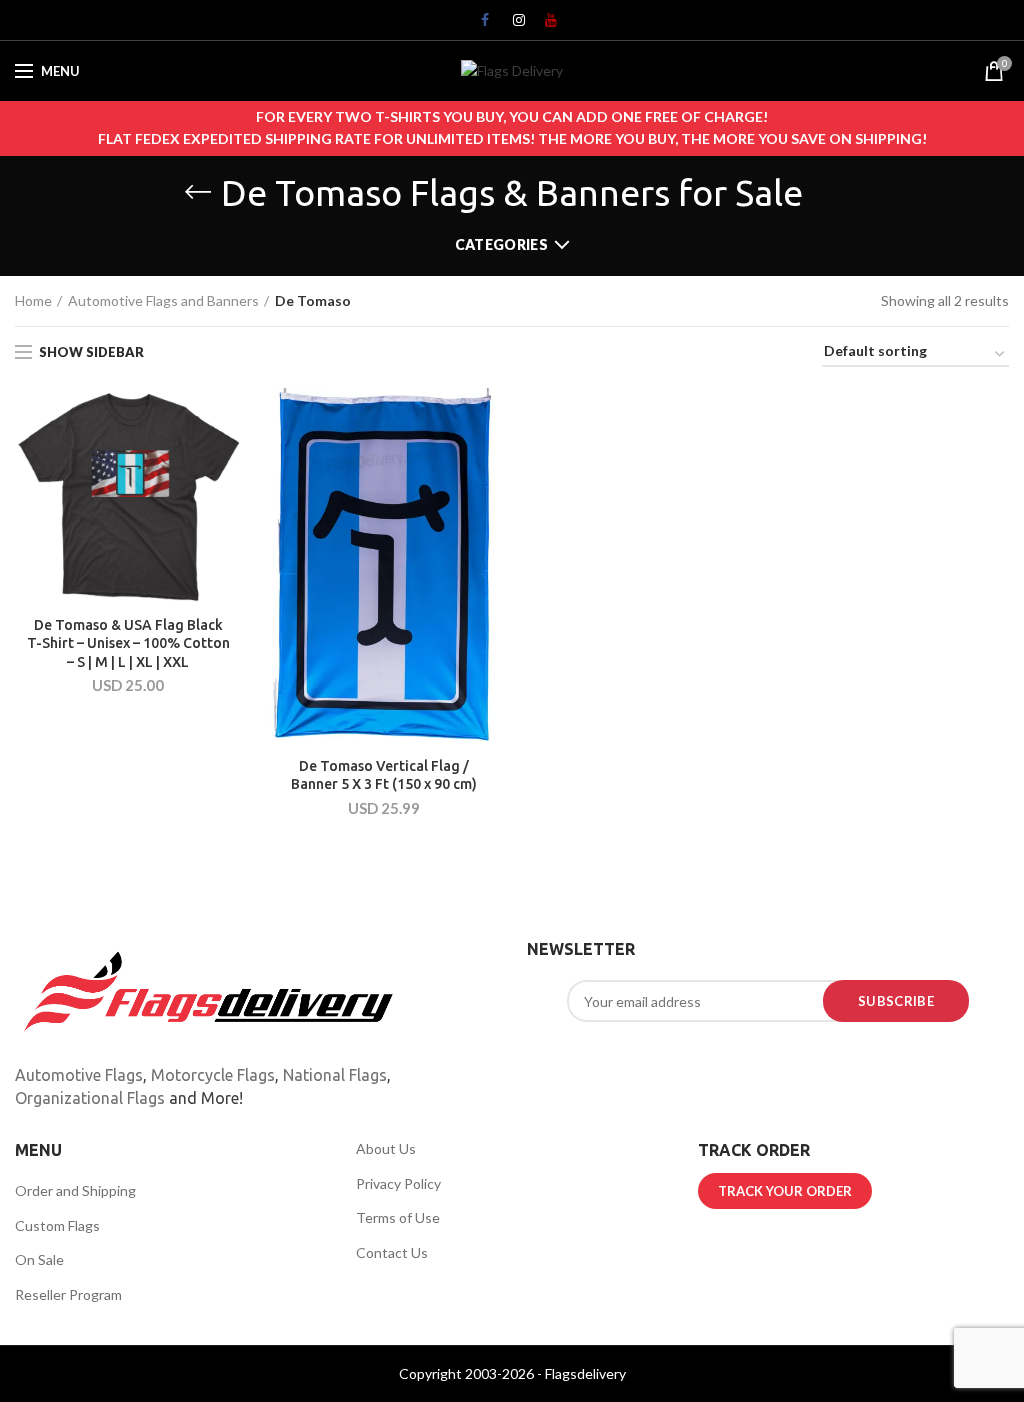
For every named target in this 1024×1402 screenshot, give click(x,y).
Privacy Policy (398, 1183)
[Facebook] (480, 25)
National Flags (335, 1075)
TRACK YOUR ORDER (785, 1191)
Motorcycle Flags (213, 1075)
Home (33, 300)
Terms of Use (398, 1217)
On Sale (39, 1259)
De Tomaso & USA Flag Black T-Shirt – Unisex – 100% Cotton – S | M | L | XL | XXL (128, 643)
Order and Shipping (75, 1190)
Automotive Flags (79, 1075)
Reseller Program (68, 1294)
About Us (386, 1148)
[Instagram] (512, 25)
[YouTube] (544, 25)
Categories (501, 244)
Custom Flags (57, 1225)
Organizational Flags (90, 1098)
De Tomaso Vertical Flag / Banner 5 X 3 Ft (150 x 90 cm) (384, 775)
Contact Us (392, 1252)
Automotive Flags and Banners (163, 300)
